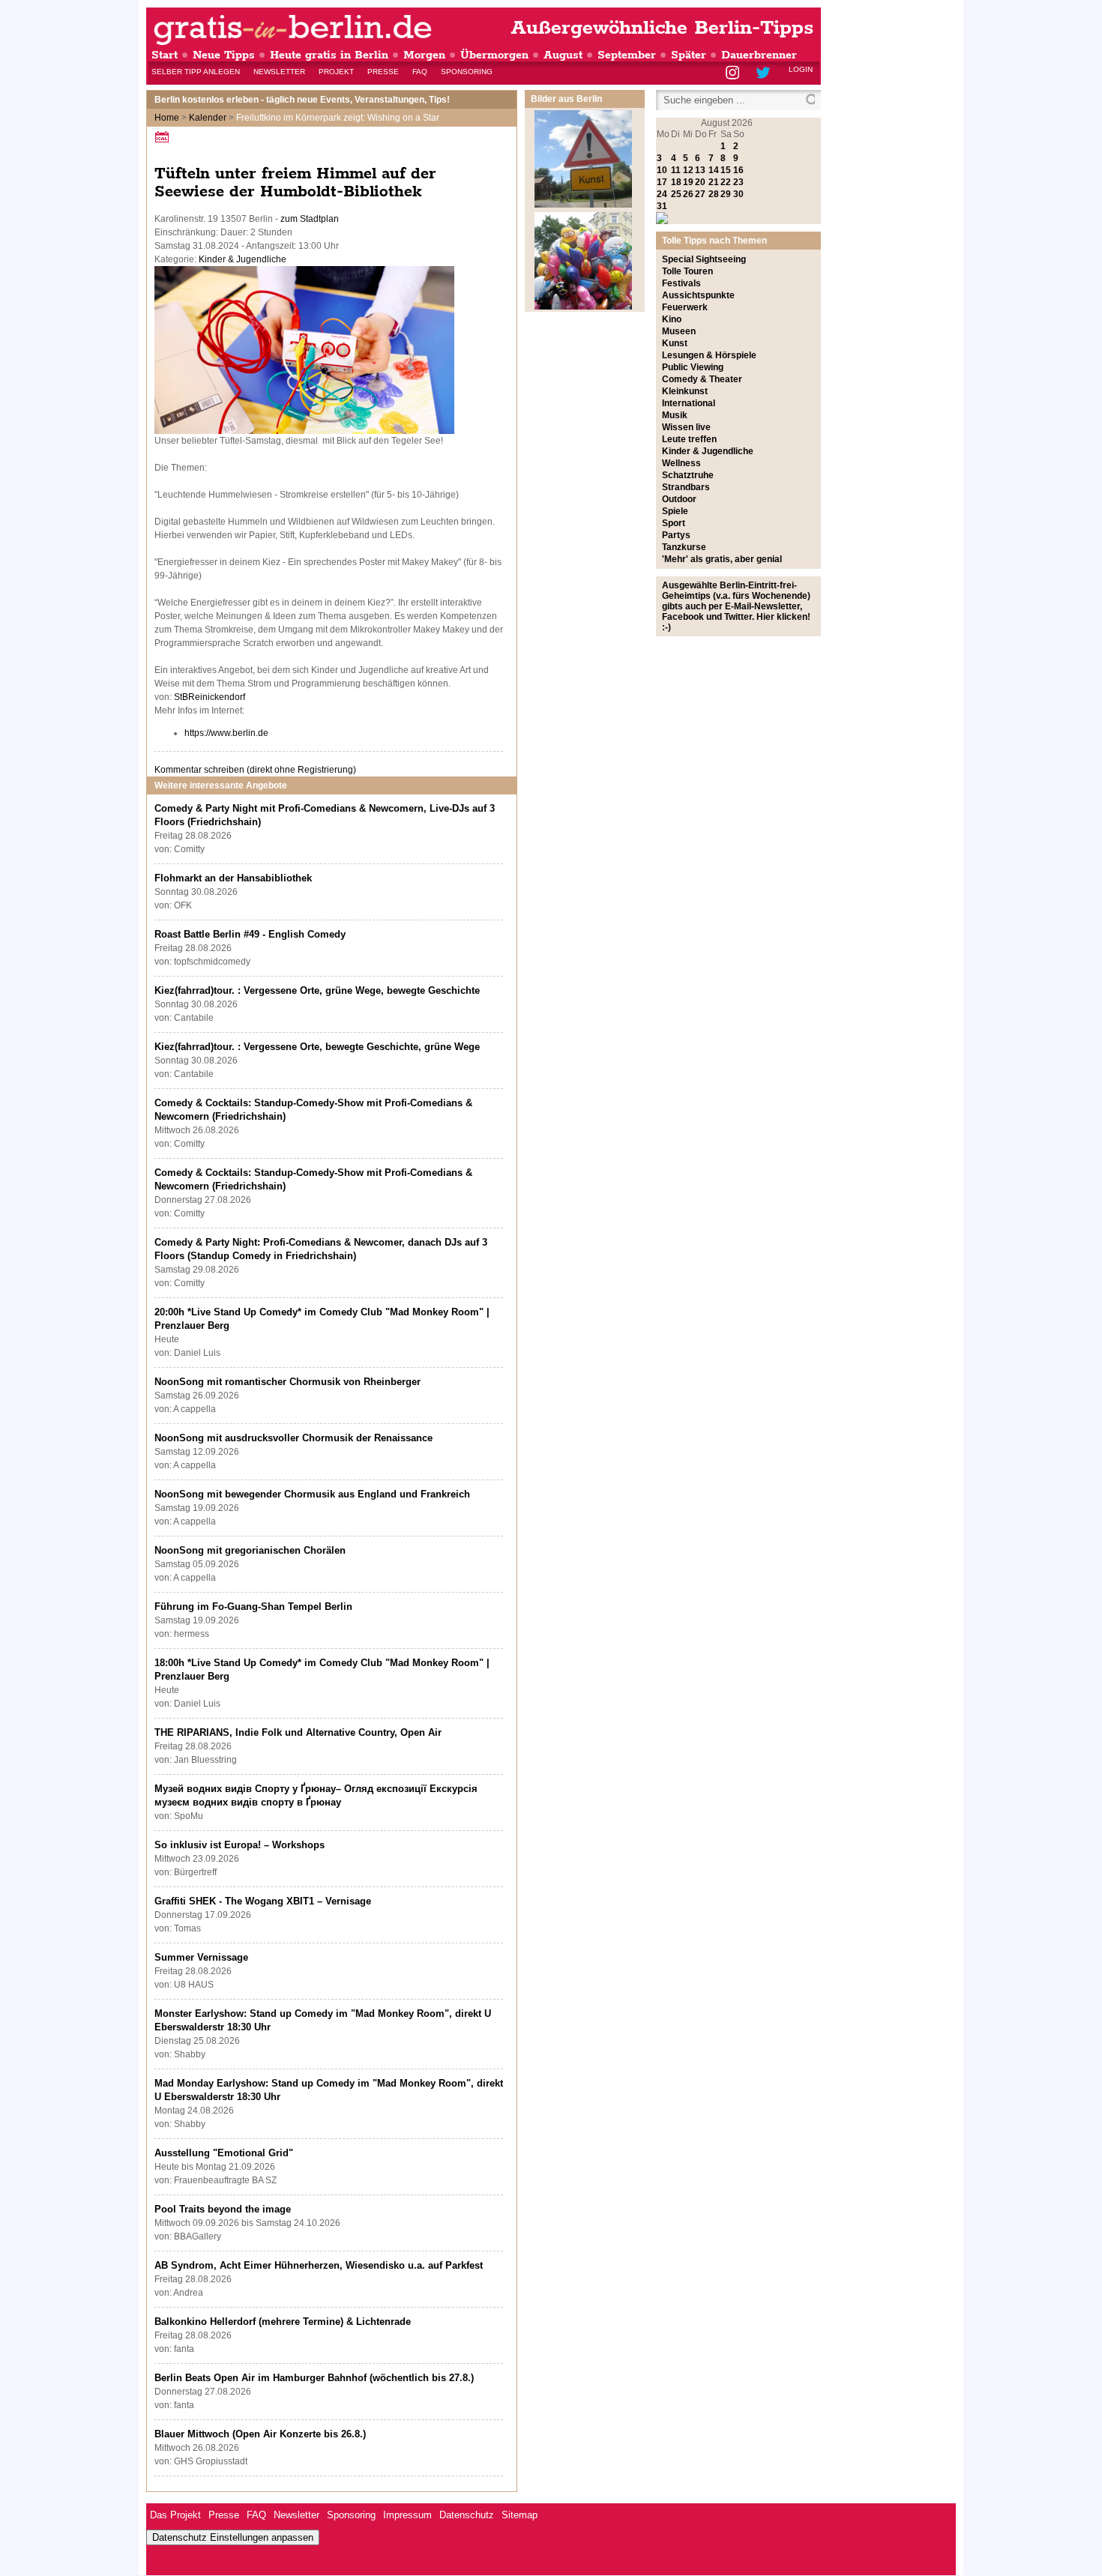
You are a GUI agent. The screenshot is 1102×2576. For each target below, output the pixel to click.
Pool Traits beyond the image (223, 2209)
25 (676, 194)
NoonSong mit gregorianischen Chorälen (250, 1550)
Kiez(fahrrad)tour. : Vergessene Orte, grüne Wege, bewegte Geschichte (317, 990)
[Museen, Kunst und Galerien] (583, 205)
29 (726, 194)
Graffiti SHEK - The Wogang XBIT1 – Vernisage (263, 1901)
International (689, 403)
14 (714, 170)
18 (676, 182)
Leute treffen (689, 439)
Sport (674, 523)
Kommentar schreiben (255, 770)
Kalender (208, 118)
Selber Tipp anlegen (196, 72)
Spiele (675, 511)
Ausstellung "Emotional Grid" (224, 2153)
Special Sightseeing (704, 259)
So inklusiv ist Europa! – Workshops (240, 1845)
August (563, 55)
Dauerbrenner (759, 55)
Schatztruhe (688, 475)
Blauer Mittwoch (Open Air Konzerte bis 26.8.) (260, 2434)
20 (700, 182)
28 (714, 194)
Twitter (766, 74)
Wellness (681, 463)
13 (700, 170)
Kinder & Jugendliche (243, 259)
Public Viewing (693, 367)
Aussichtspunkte (698, 295)
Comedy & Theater (702, 379)
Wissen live (686, 427)
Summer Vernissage (201, 1957)
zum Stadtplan (310, 219)
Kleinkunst (685, 391)
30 (738, 194)
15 (726, 170)
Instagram (734, 74)
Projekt (336, 72)
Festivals (681, 283)
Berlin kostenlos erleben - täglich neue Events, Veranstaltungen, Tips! (302, 100)
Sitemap (520, 2515)
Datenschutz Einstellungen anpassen (233, 2537)
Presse (383, 72)
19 (688, 182)
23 (738, 182)
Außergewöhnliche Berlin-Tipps (662, 28)
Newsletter (279, 72)
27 (700, 194)
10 (662, 170)
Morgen (424, 55)
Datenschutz (467, 2515)
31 (662, 206)
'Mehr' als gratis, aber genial (722, 559)
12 (688, 170)
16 (738, 170)
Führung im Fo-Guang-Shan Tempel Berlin (253, 1607)
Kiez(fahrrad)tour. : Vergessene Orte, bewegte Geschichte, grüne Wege (317, 1047)
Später (689, 55)
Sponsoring (467, 72)
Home (167, 118)
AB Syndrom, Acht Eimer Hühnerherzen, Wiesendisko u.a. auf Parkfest (319, 2265)
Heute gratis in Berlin (329, 55)
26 (688, 194)
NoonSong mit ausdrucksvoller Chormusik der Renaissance (293, 1438)
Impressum (407, 2515)
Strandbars (686, 487)
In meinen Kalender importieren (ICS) (164, 137)
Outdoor (679, 499)
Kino (672, 319)
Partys (676, 535)
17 (662, 182)
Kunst (675, 343)
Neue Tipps (224, 55)
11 (676, 170)
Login (801, 69)
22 (726, 182)
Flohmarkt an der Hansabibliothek (233, 878)
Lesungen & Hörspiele (709, 355)
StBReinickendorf (210, 697)
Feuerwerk (685, 307)
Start (165, 55)
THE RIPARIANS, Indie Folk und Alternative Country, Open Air (298, 1732)
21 (714, 182)
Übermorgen (494, 55)
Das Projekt (175, 2515)
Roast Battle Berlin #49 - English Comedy (250, 934)
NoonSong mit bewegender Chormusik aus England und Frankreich (312, 1494)
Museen (679, 331)
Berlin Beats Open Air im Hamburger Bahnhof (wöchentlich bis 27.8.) (314, 2378)
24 (662, 194)
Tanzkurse (684, 547)
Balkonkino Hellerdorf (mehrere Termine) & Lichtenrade (283, 2322)
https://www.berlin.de (226, 733)
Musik (675, 415)
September (627, 55)
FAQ (420, 72)
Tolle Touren (687, 271)
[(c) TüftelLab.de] (304, 431)
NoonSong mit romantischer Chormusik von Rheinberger (287, 1382)
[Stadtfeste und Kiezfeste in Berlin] (583, 307)
